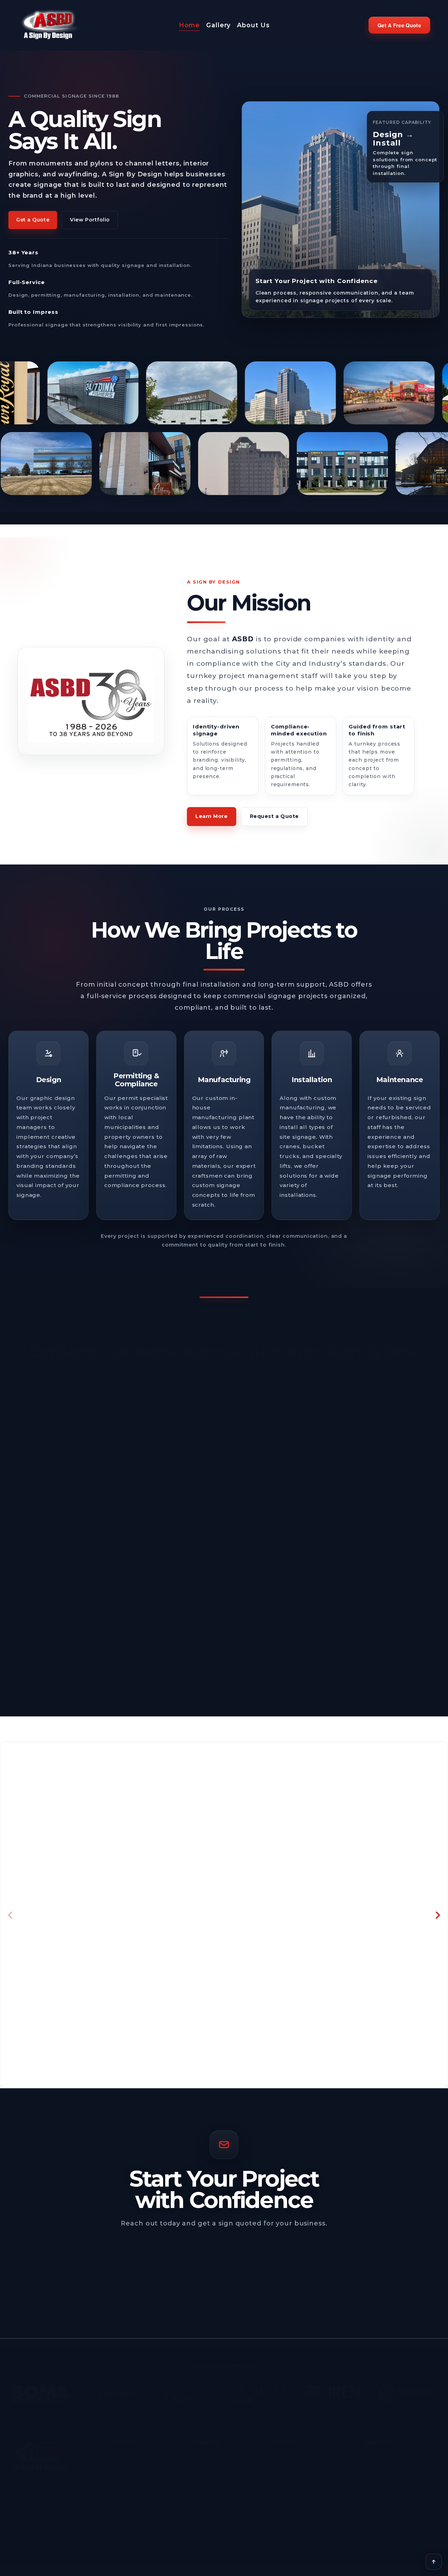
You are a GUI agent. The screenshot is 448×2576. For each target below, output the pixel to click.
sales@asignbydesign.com (312, 2467)
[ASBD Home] (40, 2453)
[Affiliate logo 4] (261, 2390)
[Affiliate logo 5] (334, 2390)
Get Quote (127, 2455)
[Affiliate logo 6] (407, 2390)
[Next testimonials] (438, 1920)
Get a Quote (33, 225)
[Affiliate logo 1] (41, 2390)
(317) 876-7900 (294, 2454)
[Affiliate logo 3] (187, 2390)
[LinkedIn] (416, 2552)
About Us (253, 28)
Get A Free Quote (399, 28)
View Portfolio (90, 225)
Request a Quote (274, 821)
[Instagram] (433, 2552)
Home (190, 28)
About (201, 2455)
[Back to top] (434, 2562)
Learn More (212, 821)
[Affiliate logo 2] (114, 2390)
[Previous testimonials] (10, 1920)
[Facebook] (399, 2552)
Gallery (218, 28)
